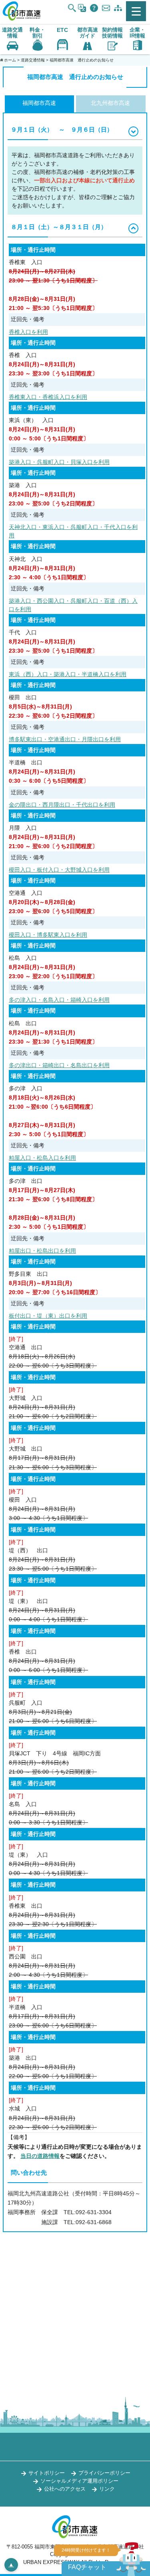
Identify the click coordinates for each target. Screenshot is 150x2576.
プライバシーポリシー (104, 2473)
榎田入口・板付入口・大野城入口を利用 (59, 870)
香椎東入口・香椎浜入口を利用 (48, 397)
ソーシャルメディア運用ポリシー (79, 2481)
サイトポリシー (47, 2473)
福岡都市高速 (39, 103)
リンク (107, 2489)
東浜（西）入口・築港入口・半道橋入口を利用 (68, 674)
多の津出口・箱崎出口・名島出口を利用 (59, 1065)
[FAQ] (94, 8)
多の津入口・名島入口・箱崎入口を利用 (59, 1000)
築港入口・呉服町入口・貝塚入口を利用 (59, 462)
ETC (62, 30)
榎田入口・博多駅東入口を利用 (48, 935)
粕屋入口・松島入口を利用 (42, 1158)
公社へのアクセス (65, 2489)
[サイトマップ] (118, 8)
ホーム (10, 60)
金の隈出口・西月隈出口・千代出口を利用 (62, 805)
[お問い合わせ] (106, 8)
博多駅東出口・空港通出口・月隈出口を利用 (65, 739)
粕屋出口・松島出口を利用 (42, 1251)
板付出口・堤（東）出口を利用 (48, 1316)
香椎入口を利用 (28, 332)
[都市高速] (22, 19)
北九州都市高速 (110, 103)
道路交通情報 (33, 60)
